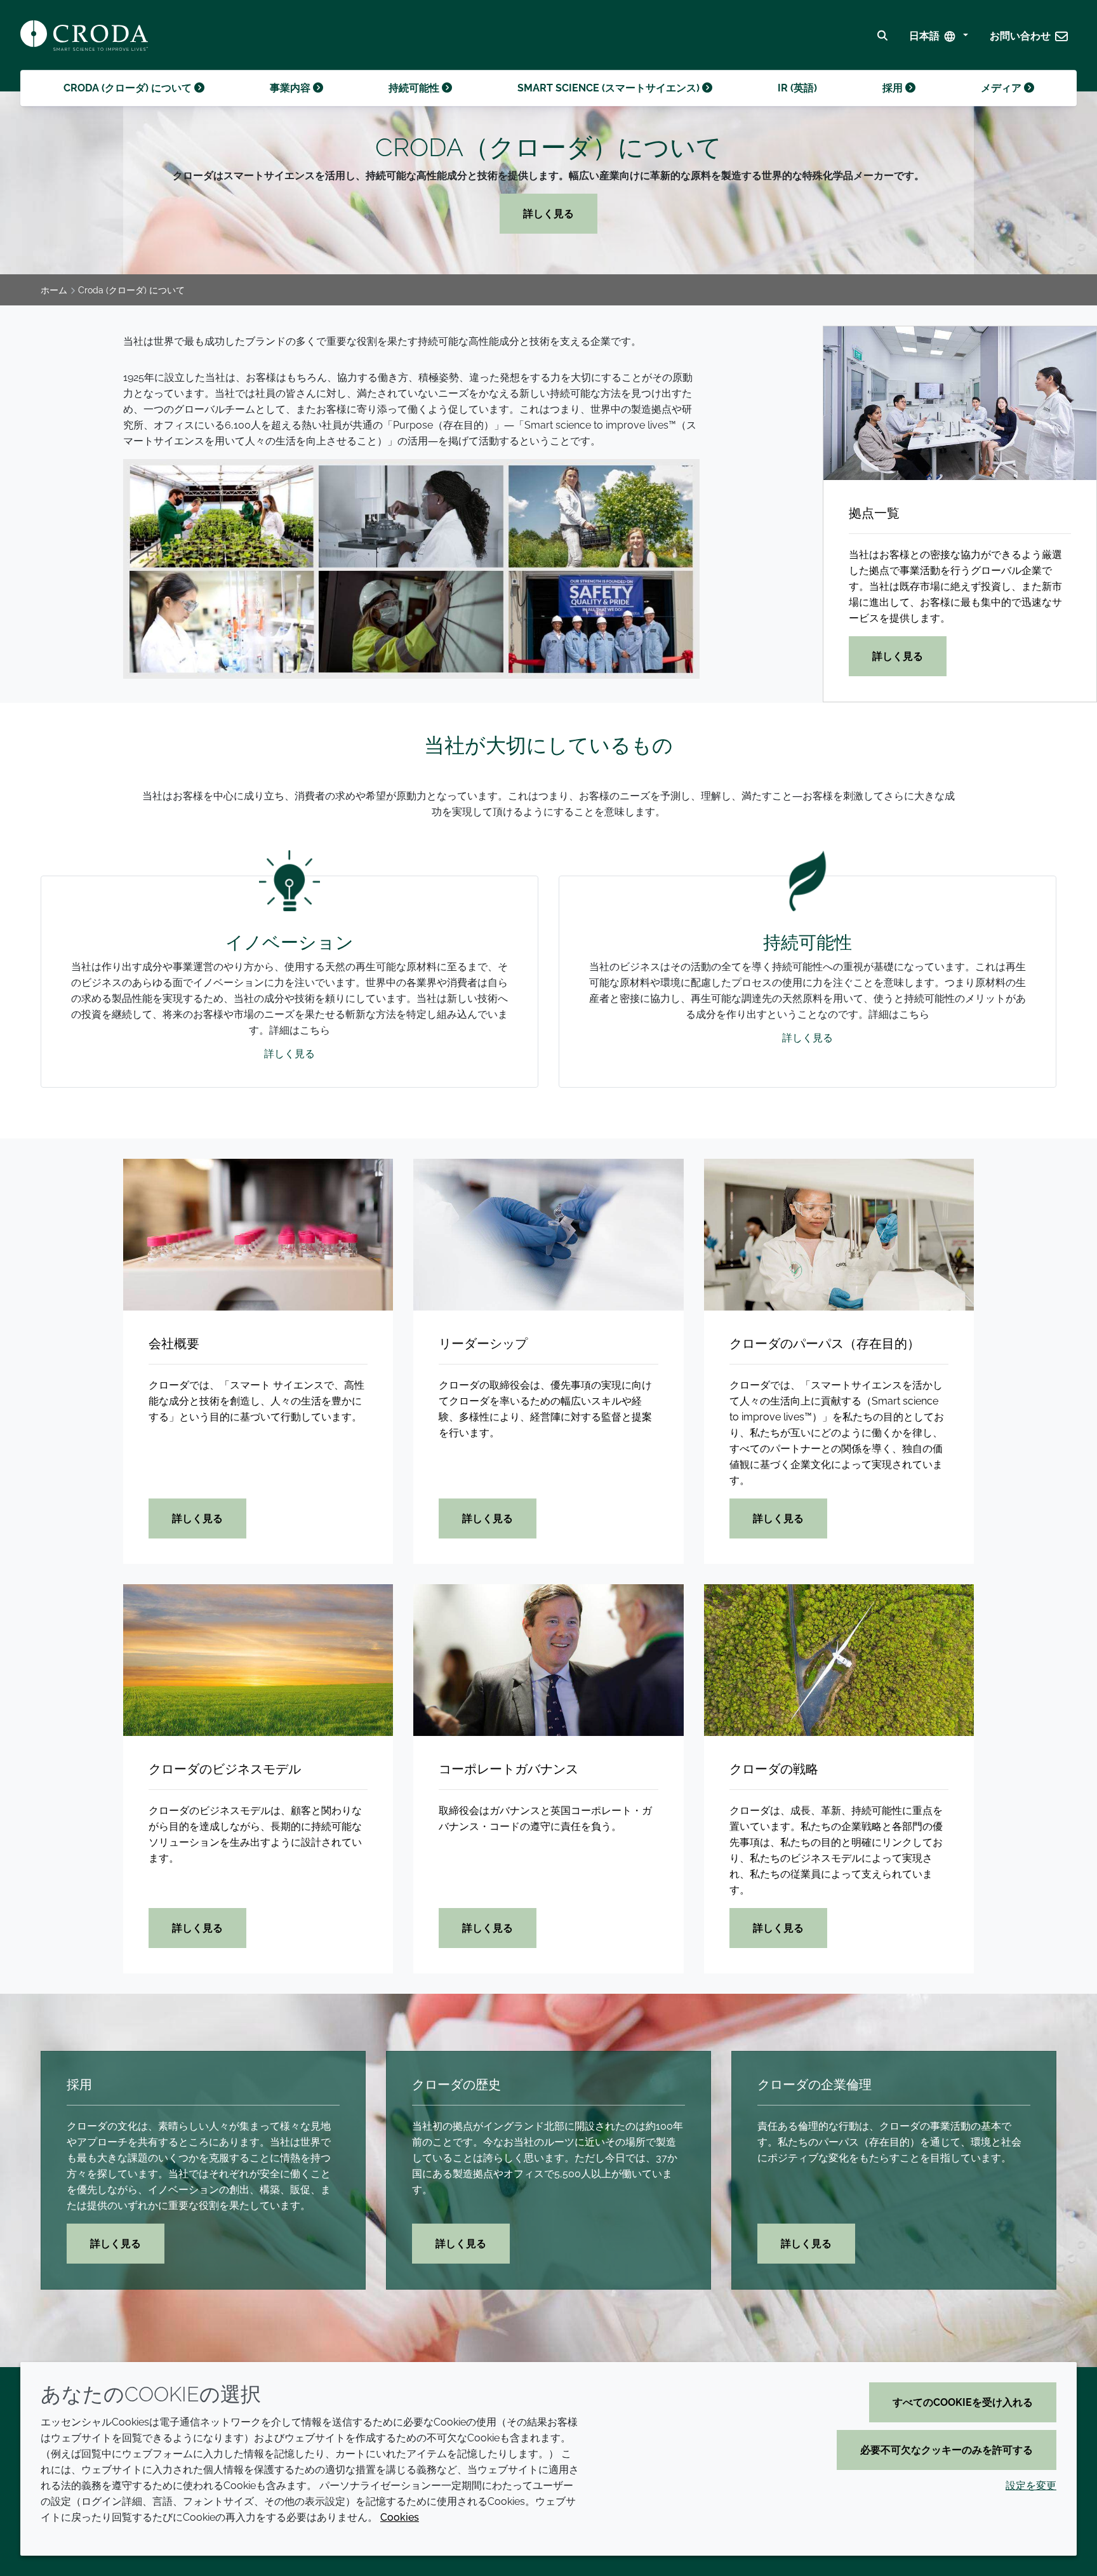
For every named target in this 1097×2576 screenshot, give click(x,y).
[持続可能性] (808, 863)
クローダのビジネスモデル (225, 1769)
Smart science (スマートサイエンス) (610, 88)
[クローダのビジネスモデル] (258, 1660)
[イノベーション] (289, 863)
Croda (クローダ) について (129, 88)
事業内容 (291, 88)
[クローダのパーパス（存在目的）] (839, 1235)
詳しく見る (548, 214)
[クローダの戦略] (839, 1660)
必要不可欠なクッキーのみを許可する (947, 2450)
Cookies (400, 2517)
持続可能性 (415, 88)
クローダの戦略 (774, 1769)
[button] (1029, 36)
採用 (894, 88)
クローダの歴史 (456, 2085)
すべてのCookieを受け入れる (963, 2402)
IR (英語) (797, 88)
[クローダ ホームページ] (84, 36)
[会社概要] (258, 1235)
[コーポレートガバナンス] (548, 1660)
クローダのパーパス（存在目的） (825, 1344)
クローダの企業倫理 (814, 2085)
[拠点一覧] (960, 403)
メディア (1002, 88)
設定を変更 (1031, 2486)
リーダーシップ (483, 1344)
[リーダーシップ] (548, 1235)
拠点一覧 (874, 513)
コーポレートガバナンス (509, 1769)
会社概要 (174, 1344)
